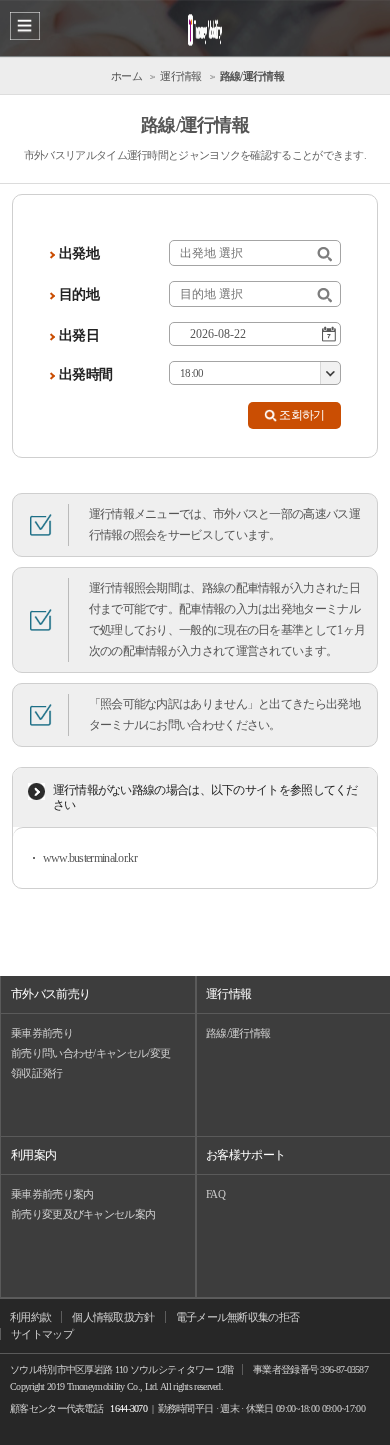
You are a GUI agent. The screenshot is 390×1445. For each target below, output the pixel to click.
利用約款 (30, 1317)
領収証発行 (37, 1073)
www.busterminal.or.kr (90, 858)
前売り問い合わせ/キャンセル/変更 (90, 1053)
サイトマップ (42, 1334)
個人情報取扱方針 (113, 1317)
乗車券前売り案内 (52, 1194)
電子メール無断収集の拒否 (238, 1317)
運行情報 (228, 994)
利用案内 (33, 1155)
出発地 (79, 253)
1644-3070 (128, 1408)
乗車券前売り (42, 1033)
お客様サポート (245, 1155)
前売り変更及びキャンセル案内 (83, 1214)
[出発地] (324, 254)
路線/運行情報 (238, 1033)
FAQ (215, 1194)
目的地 (79, 294)
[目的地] (324, 295)
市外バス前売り (50, 994)
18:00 (192, 373)
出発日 (79, 335)
